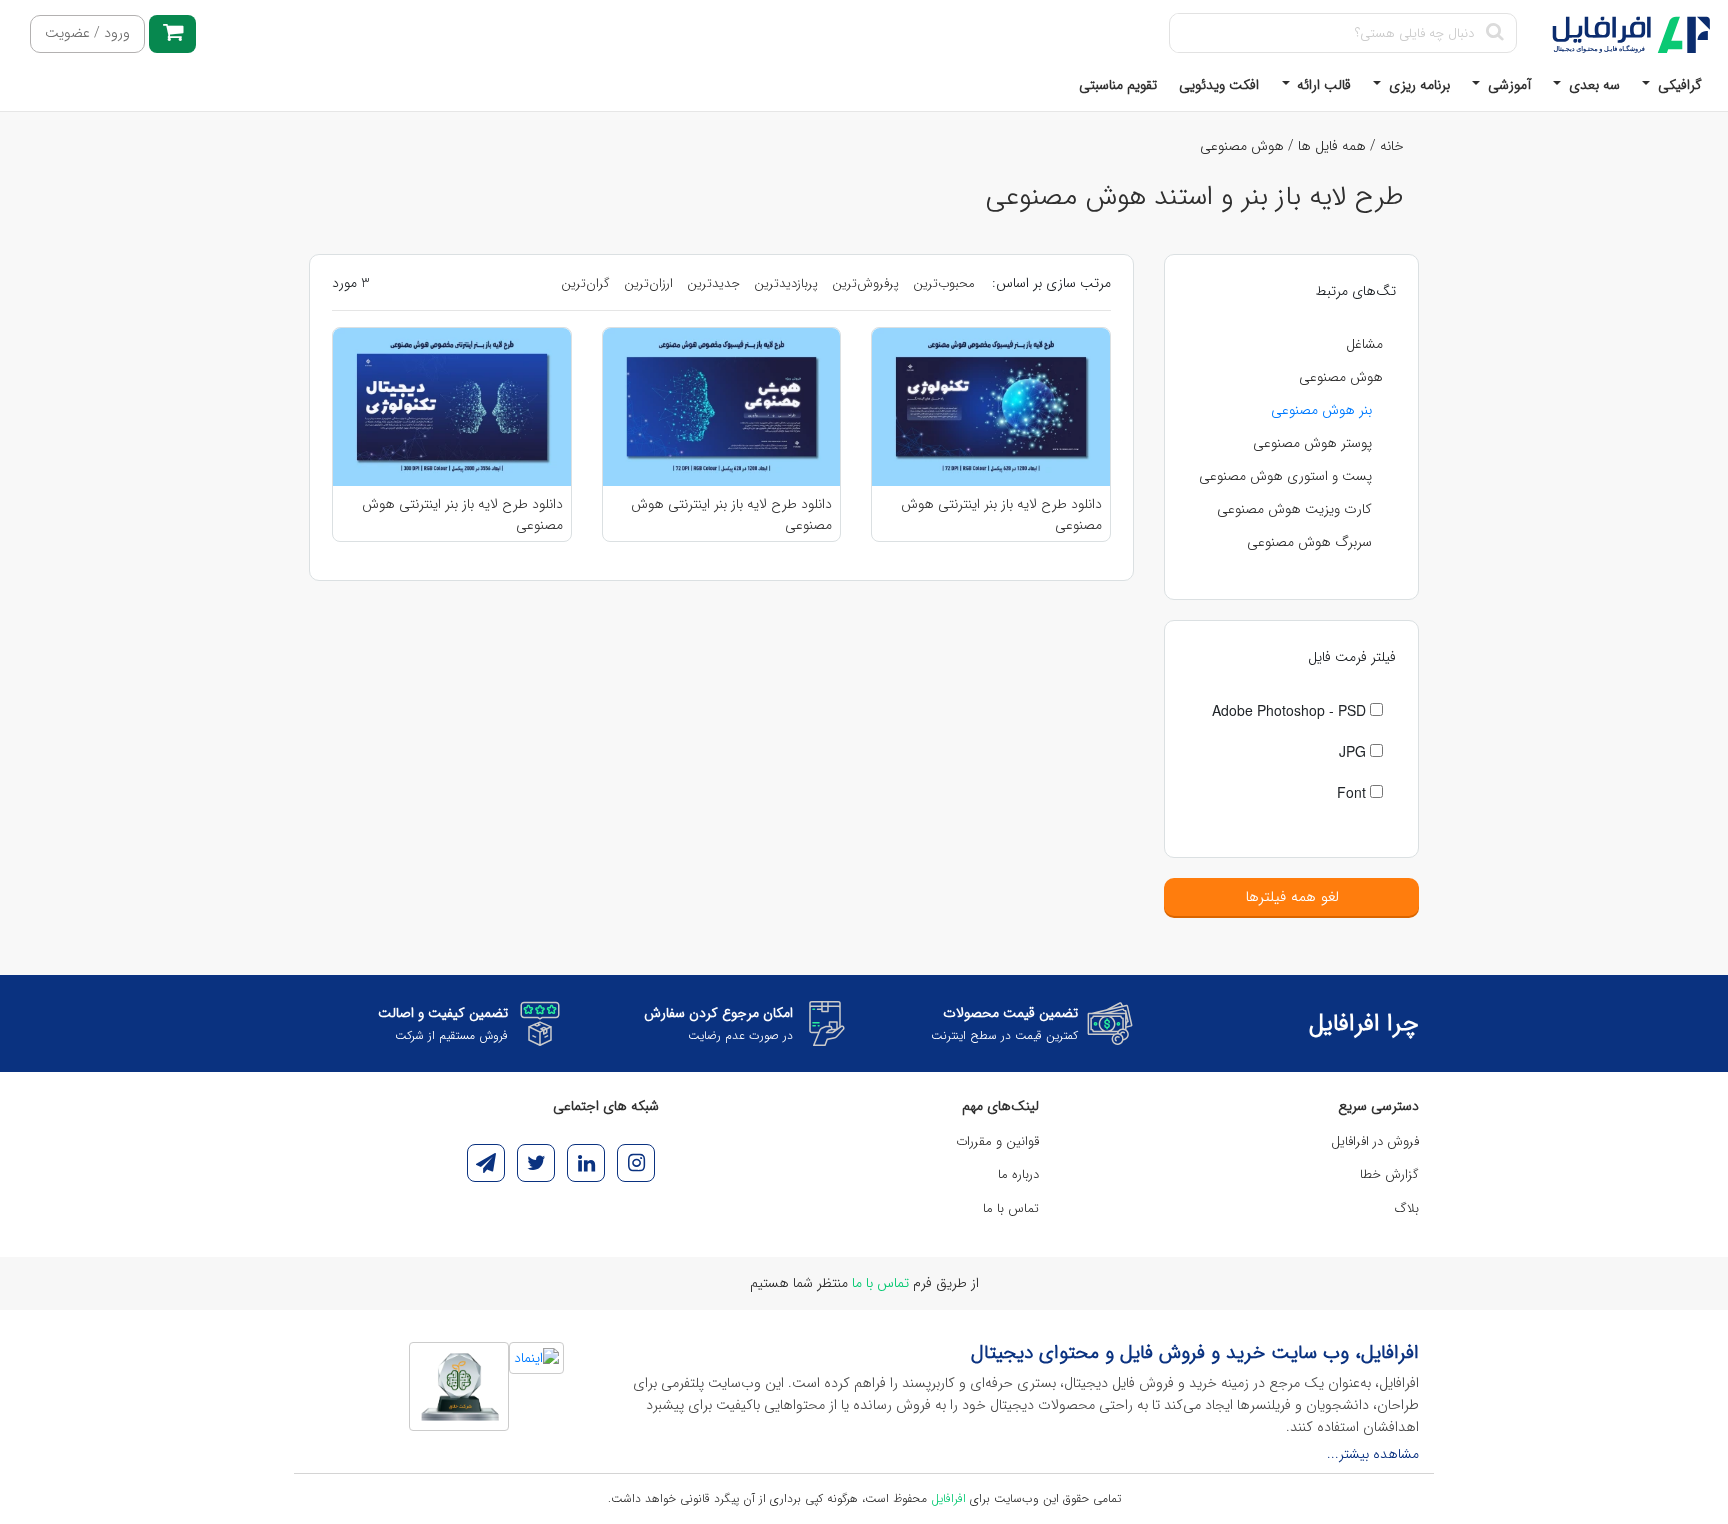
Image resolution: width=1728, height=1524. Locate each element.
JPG (1354, 751)
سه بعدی (1592, 85)
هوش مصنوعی (1242, 146)
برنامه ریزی (1417, 85)
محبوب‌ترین (944, 283)
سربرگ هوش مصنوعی (1309, 542)
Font (1353, 792)
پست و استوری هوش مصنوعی (1285, 476)
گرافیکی (1678, 85)
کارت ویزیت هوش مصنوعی (1294, 509)
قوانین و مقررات (997, 1141)
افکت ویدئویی (1219, 85)
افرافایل (948, 1498)
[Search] (1494, 33)
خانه (1392, 146)
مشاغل (1364, 344)
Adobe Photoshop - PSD (1291, 710)
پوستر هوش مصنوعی (1312, 443)
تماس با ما (1011, 1208)
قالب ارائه (1322, 85)
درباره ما (1018, 1174)
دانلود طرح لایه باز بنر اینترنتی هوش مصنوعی (1001, 514)
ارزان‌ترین (648, 283)
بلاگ (1407, 1208)
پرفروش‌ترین (865, 283)
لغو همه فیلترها (1292, 897)
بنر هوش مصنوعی (1321, 410)
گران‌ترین (585, 283)
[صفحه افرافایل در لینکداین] (586, 1163)
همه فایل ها (1332, 146)
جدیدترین (713, 283)
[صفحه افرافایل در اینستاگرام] (636, 1163)
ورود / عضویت (87, 33)
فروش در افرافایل (1375, 1141)
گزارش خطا (1389, 1174)
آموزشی (1507, 85)
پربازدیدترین (786, 283)
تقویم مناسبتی (1118, 85)
